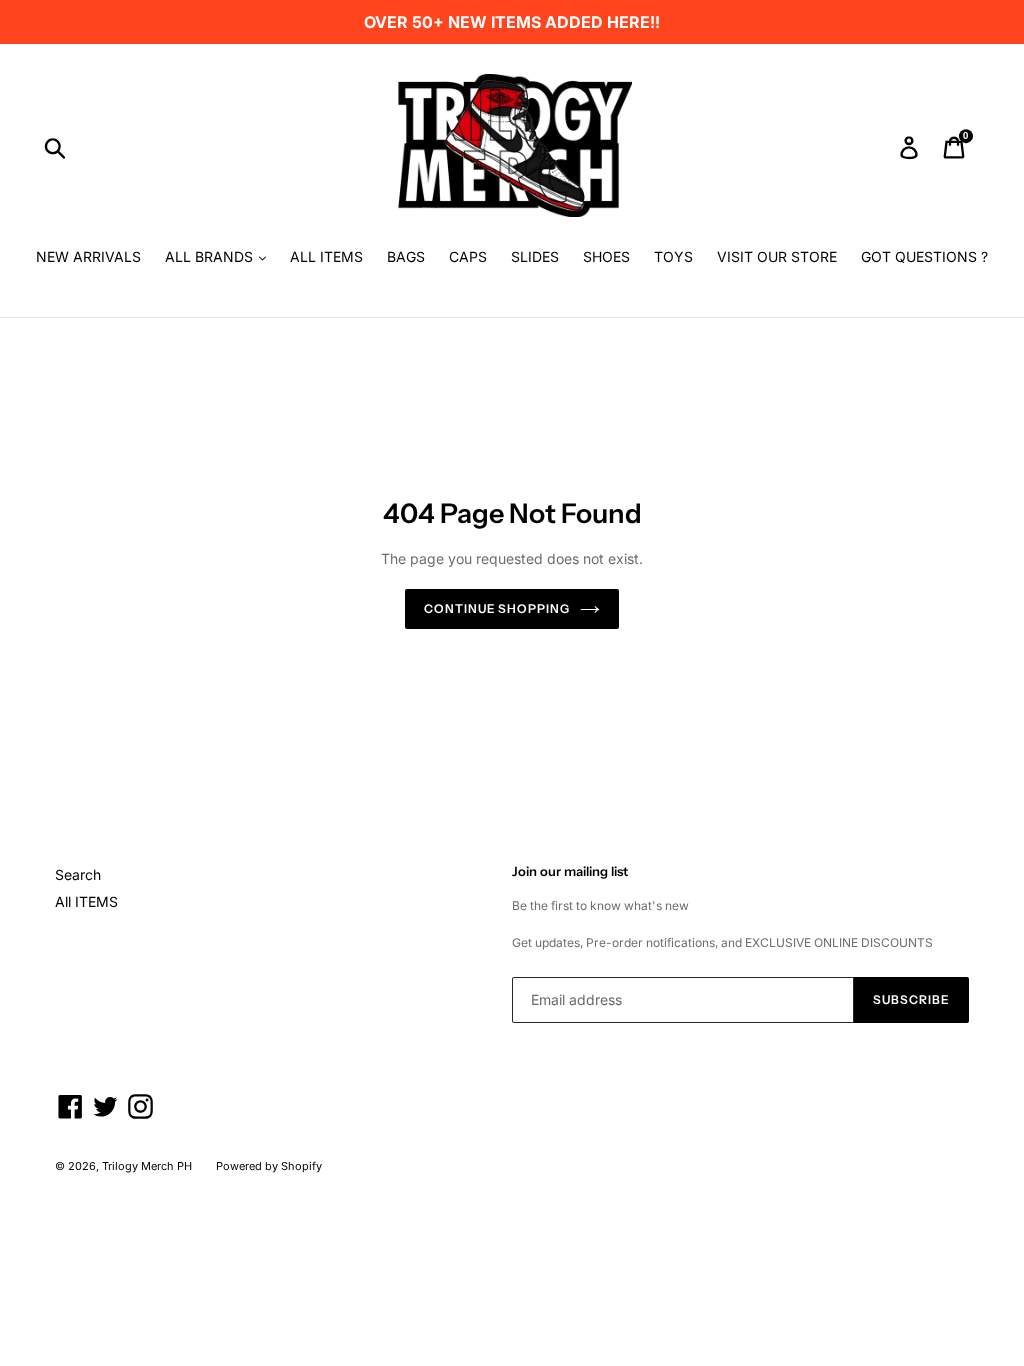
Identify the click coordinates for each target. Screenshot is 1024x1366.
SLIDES (535, 256)
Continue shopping (497, 608)
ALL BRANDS (211, 256)
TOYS (673, 256)
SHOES (606, 256)
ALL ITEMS (326, 256)
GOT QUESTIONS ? (924, 256)
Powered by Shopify (269, 1166)
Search (78, 874)
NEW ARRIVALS (88, 256)
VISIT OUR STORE (777, 256)
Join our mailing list (570, 871)
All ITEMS (86, 901)
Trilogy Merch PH (147, 1166)
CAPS (468, 256)
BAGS (406, 256)
